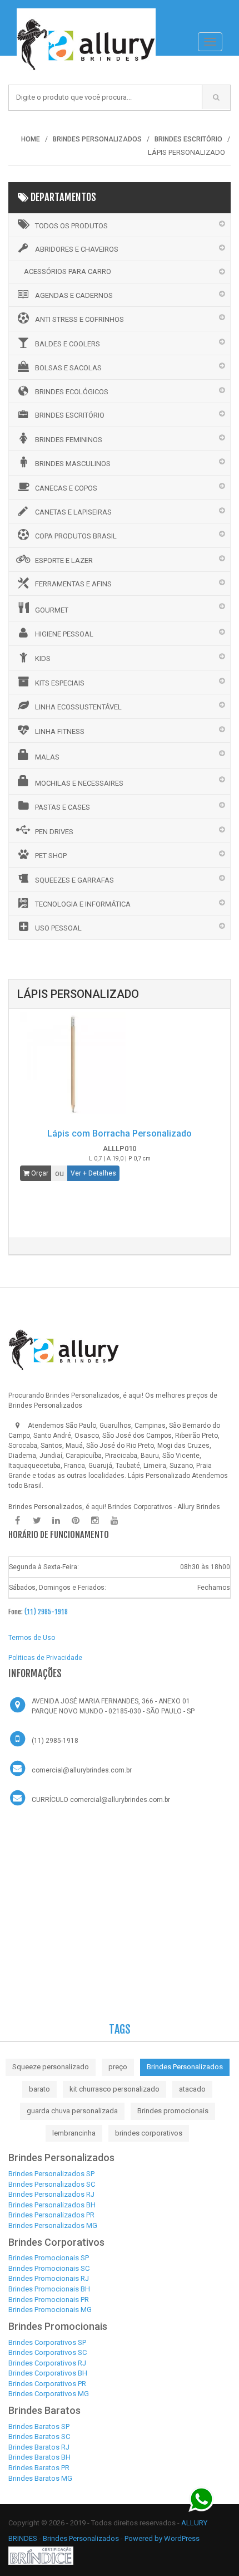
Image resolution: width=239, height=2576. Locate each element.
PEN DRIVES (54, 832)
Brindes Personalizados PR (51, 2215)
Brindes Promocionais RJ (49, 2278)
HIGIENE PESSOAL (64, 634)
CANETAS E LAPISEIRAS (73, 512)
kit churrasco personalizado (114, 2089)
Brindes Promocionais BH (49, 2289)
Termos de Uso (32, 1638)
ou (59, 1173)
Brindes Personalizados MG (53, 2225)
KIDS (43, 658)
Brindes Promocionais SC (49, 2268)
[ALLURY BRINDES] (64, 1350)
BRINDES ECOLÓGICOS (72, 392)
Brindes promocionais (173, 2111)
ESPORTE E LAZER (64, 560)
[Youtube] (114, 1521)
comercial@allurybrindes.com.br (82, 1770)
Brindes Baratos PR (39, 2468)
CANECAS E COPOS (66, 488)
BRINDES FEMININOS (69, 440)
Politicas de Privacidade (45, 1658)
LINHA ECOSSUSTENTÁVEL (78, 707)
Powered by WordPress (163, 2538)
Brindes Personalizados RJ (51, 2194)
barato (39, 2089)
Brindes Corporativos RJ (47, 2363)
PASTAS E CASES (63, 807)
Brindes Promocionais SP (49, 2258)
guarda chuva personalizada (72, 2111)
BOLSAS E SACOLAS (68, 368)
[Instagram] (95, 1521)
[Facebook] (17, 1521)
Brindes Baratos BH (39, 2457)
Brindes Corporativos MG (49, 2394)
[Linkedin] (56, 1521)
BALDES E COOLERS (68, 344)
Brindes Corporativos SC (48, 2352)
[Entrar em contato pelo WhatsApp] (201, 2499)
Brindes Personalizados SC (52, 2184)
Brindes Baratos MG (40, 2478)
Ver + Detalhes (93, 1173)
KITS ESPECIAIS (60, 683)
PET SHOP (51, 856)
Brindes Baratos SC (39, 2437)
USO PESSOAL (58, 928)
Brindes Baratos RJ (39, 2447)
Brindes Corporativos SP (47, 2342)
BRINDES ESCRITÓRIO (70, 415)
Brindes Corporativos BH (48, 2373)
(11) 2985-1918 (46, 1612)
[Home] (86, 14)
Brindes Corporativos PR (47, 2384)
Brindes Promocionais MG (50, 2310)
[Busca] (216, 97)
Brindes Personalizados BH (52, 2205)
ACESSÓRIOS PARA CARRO (68, 271)
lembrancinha (74, 2133)
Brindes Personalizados (185, 2067)
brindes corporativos (149, 2133)
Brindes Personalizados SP (51, 2174)
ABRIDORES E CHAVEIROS (77, 249)
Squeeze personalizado (51, 2067)
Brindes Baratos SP (39, 2426)
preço (118, 2067)
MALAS (47, 757)
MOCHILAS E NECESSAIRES (79, 783)
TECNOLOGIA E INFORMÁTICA (83, 904)
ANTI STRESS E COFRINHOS (79, 319)
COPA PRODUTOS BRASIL (76, 536)
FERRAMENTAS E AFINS (73, 584)
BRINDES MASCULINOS (73, 464)
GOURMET (52, 610)
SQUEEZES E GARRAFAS (74, 880)
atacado (192, 2089)
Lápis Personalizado (159, 1476)
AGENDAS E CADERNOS (74, 295)
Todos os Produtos (71, 226)
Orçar (39, 1173)
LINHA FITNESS (60, 731)
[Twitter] (37, 1521)
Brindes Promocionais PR (49, 2300)
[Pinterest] (76, 1521)
